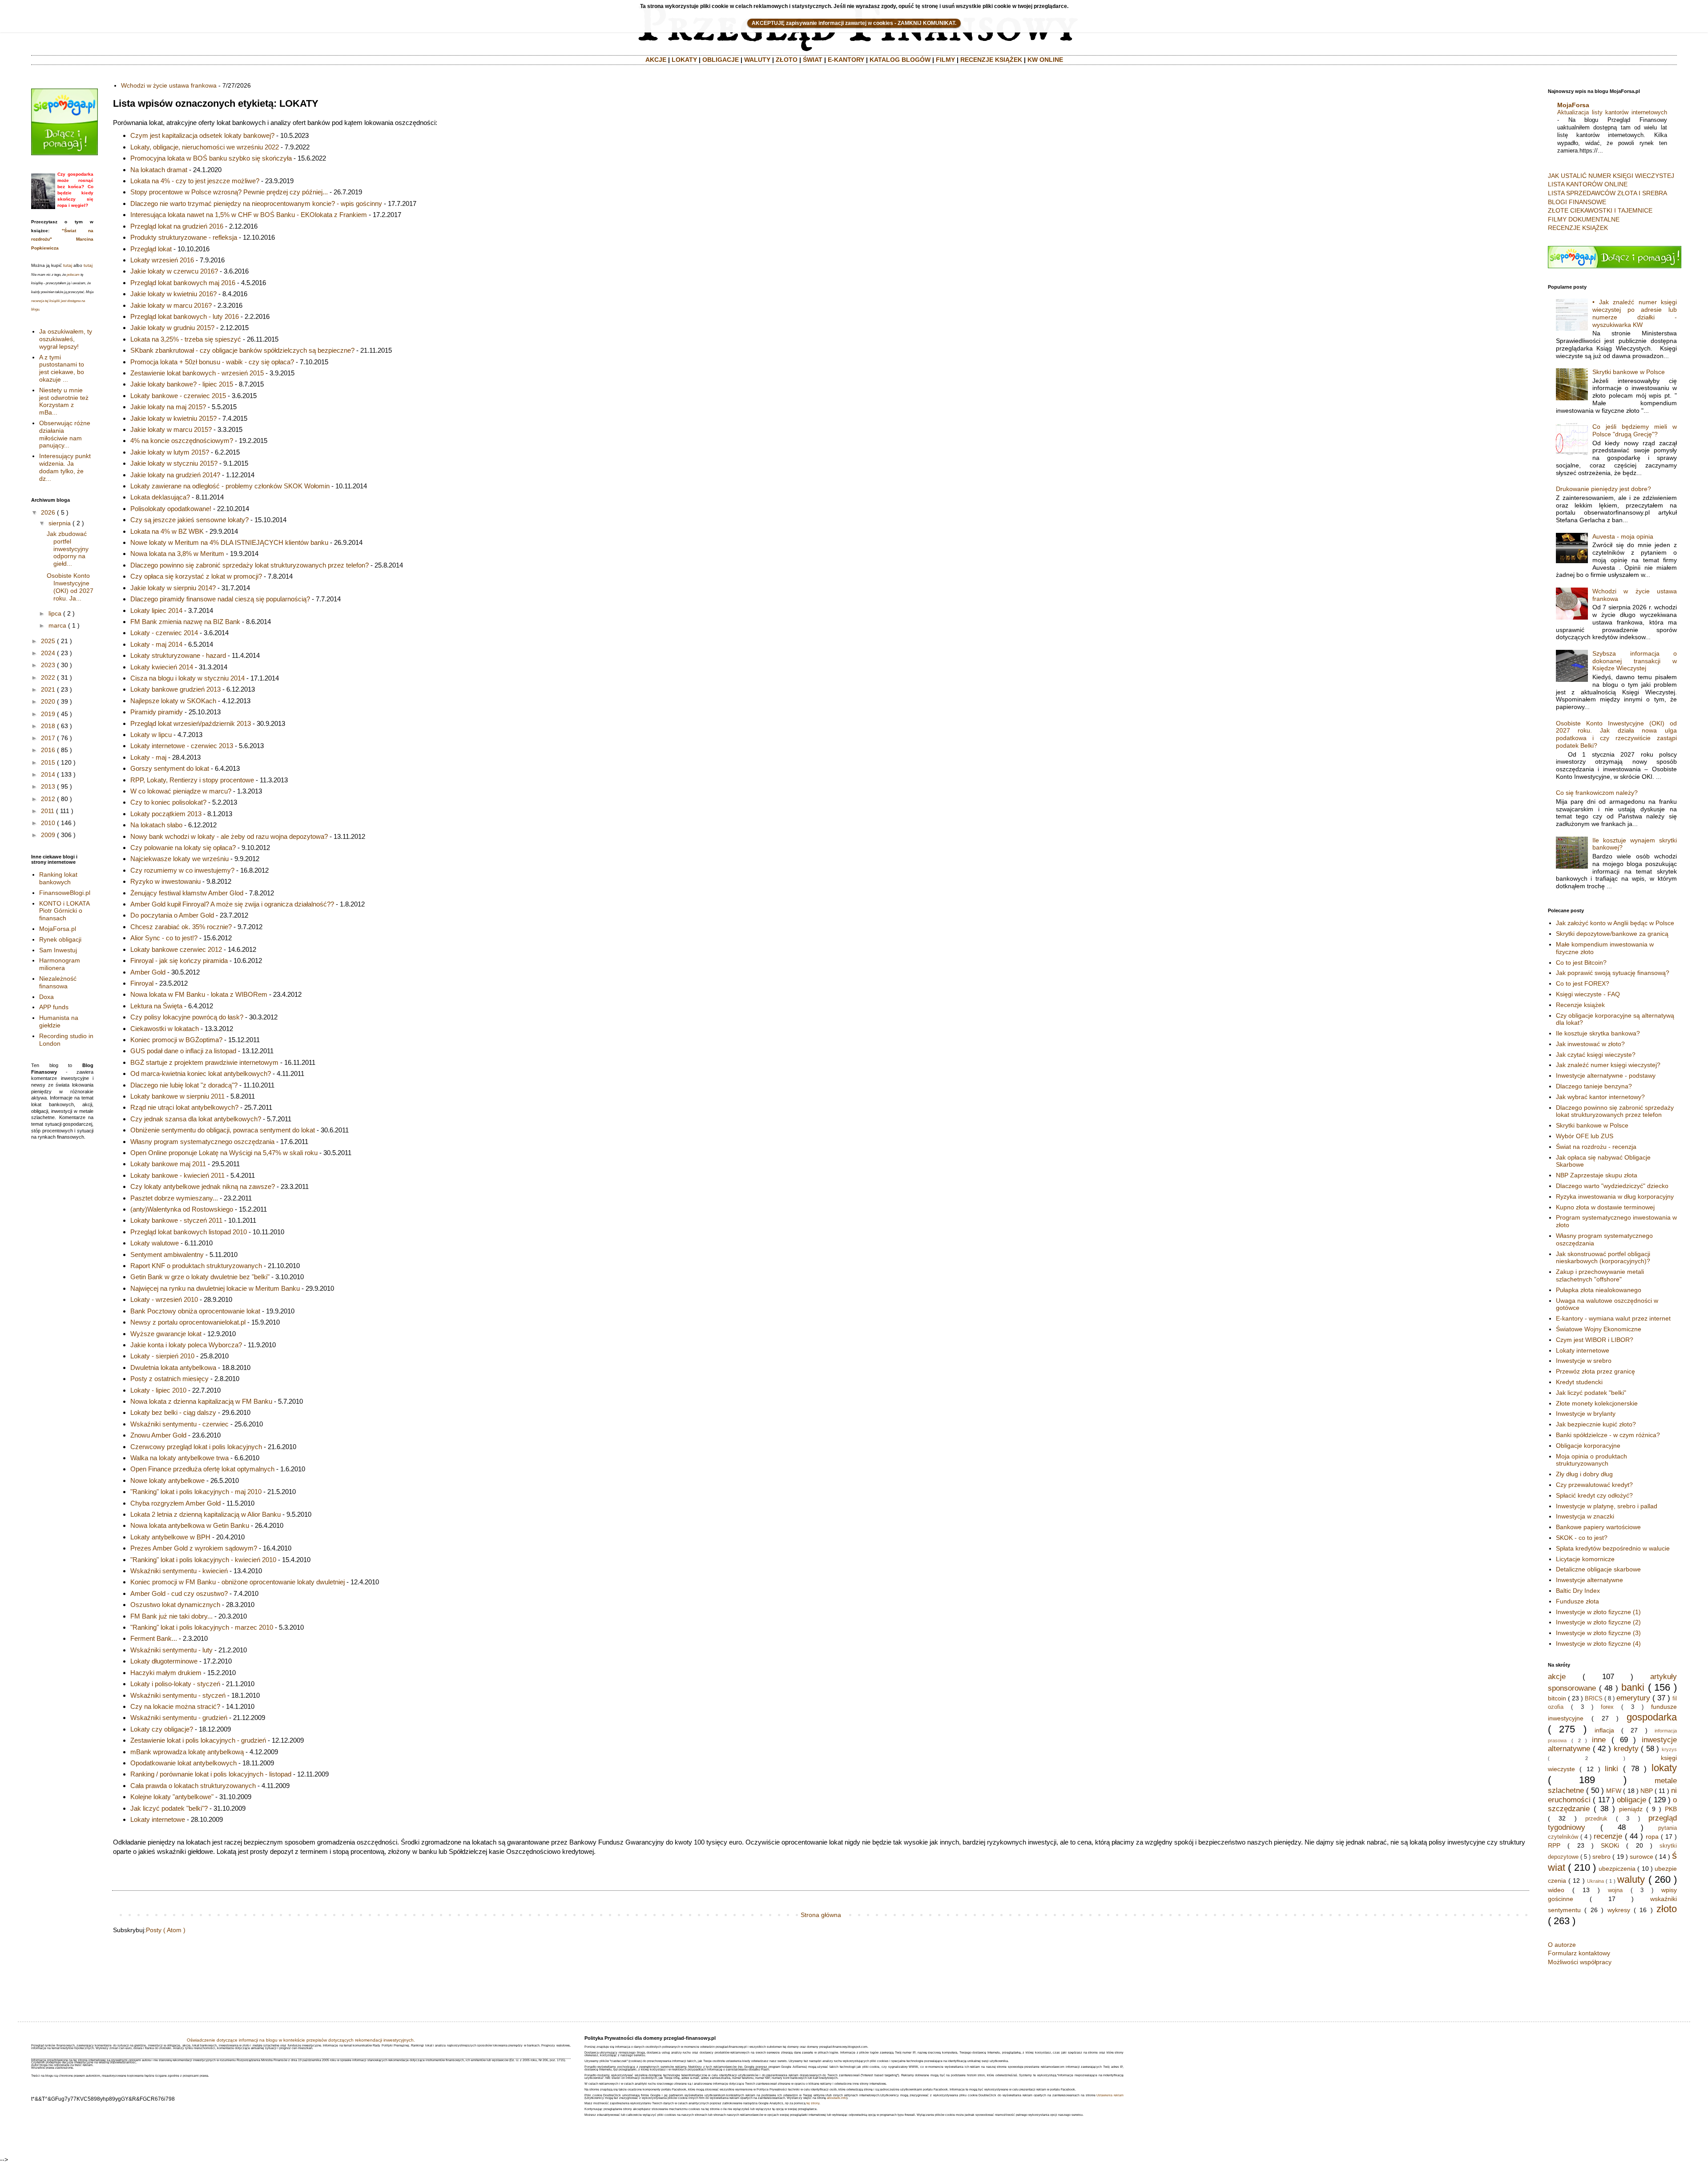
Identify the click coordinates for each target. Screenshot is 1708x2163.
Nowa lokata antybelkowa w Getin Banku (190, 1525)
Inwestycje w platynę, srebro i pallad (1607, 1506)
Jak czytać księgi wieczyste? (1596, 1055)
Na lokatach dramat (159, 170)
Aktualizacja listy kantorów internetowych (1612, 112)
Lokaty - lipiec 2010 (158, 1390)
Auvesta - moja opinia (1623, 536)
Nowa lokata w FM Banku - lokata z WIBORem (199, 994)
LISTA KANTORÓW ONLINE (1588, 184)
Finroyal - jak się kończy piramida (179, 961)
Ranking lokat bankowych (58, 878)
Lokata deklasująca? (160, 497)
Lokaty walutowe (155, 1243)
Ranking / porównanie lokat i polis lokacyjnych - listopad (211, 1774)
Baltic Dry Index (1578, 1591)
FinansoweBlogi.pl (65, 893)
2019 (48, 714)
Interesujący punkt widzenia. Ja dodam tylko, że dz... (65, 467)
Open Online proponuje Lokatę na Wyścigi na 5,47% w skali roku (224, 1153)
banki (1633, 1687)
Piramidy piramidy (157, 712)
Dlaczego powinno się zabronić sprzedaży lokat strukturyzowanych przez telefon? (250, 565)
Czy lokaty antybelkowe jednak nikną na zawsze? (203, 1186)
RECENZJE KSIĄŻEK (991, 60)
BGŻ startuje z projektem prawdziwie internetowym (204, 1062)
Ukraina (1595, 1881)
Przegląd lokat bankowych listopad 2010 (189, 1232)
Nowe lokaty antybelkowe (167, 1480)
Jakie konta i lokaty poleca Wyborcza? (186, 1345)
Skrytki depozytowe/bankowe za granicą (1612, 934)
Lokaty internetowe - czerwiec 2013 (182, 746)
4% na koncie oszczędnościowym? (182, 441)
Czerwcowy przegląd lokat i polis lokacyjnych (196, 1447)
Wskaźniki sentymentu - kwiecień (179, 1571)
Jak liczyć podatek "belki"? (169, 1808)
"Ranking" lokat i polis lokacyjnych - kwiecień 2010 (203, 1560)
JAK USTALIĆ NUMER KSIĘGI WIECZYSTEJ (1611, 176)
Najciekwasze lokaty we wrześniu (179, 859)
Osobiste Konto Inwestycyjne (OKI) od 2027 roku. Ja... (70, 587)
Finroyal (142, 983)
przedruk (1596, 1819)
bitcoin (1557, 1698)
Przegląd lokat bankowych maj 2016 (183, 283)
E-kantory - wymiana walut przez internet (1613, 1318)
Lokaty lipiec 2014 (156, 610)
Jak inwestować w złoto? (1590, 1044)
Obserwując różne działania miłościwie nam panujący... (65, 434)
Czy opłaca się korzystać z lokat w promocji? (196, 576)
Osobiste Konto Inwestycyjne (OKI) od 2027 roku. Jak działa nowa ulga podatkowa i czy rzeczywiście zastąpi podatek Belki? (1617, 734)
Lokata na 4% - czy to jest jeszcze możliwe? (195, 181)
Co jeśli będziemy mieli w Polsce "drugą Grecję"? (1635, 430)
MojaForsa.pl (58, 929)
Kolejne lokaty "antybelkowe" (172, 1797)
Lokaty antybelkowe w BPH (170, 1537)
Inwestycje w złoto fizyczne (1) (1598, 1612)
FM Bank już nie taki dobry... (171, 1616)
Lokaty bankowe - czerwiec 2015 (178, 396)
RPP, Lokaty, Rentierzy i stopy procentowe (192, 780)
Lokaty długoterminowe (164, 1661)
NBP (1647, 1791)
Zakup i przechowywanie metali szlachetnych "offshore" (1600, 1275)
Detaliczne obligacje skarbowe (1598, 1569)
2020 (48, 701)
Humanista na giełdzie (59, 1021)
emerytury (1633, 1698)
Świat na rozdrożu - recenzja (1596, 1147)
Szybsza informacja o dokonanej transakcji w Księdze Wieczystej (1635, 661)
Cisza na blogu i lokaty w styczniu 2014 (187, 678)
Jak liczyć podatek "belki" (1591, 1393)
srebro (1601, 1857)
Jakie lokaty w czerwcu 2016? (174, 271)
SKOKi (1610, 1845)
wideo (1556, 1890)
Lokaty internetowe (158, 1819)
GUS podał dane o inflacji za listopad (183, 1051)
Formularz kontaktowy (1579, 1953)
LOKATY (684, 60)
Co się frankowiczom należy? (1597, 793)
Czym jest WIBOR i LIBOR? (1595, 1340)
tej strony (813, 2103)
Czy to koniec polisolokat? (168, 802)
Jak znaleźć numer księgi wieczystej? (1608, 1065)
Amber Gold (148, 972)
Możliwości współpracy (1580, 1962)
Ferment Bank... (154, 1638)
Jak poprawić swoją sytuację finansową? (1613, 973)
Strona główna (821, 1915)
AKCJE (656, 60)
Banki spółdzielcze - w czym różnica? (1608, 1435)
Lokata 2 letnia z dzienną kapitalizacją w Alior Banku (205, 1514)
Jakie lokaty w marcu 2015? (171, 429)
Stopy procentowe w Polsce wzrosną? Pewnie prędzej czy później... (229, 192)
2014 (48, 774)
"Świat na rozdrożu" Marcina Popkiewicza (62, 239)
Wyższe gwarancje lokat (166, 1334)
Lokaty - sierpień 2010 (162, 1356)
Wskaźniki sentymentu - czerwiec (179, 1424)
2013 (48, 786)
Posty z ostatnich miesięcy (169, 1379)
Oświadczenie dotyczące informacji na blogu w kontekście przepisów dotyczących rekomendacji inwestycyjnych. (301, 2040)
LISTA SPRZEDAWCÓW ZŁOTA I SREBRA (1607, 193)
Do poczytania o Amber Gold (172, 915)
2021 (48, 689)
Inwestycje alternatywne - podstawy (1606, 1075)
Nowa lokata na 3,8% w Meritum (177, 554)
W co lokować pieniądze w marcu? (181, 791)
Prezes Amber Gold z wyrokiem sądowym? (194, 1548)
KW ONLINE (1045, 60)
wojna (1615, 1890)
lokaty (1664, 1768)
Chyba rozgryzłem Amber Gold (175, 1503)
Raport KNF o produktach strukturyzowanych (196, 1266)
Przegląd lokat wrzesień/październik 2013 (191, 723)
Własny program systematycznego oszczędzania (202, 1142)
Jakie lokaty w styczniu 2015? (174, 463)
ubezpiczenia (1617, 1869)
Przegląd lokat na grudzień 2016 (177, 226)
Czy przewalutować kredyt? (1594, 1485)
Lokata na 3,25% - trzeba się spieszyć (186, 339)
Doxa (46, 997)
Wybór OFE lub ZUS (1585, 1136)
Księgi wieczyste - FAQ (1588, 994)
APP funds (54, 1007)
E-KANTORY (846, 60)
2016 (48, 750)
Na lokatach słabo (156, 825)
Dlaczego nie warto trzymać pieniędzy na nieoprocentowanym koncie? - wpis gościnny (256, 203)
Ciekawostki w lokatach (165, 1029)
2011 (48, 811)
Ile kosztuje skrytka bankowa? (1598, 1033)
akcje (1557, 1677)
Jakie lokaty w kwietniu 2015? (173, 418)
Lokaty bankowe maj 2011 (168, 1164)
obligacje (1631, 1800)
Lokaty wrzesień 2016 (162, 260)
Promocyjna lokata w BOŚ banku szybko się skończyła (211, 158)
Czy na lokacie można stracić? (175, 1706)
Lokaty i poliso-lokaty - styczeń (175, 1684)
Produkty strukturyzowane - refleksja (184, 237)
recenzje (1608, 1836)
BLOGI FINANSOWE (1577, 202)
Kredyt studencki (1579, 1382)
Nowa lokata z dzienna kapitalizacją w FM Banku (201, 1401)
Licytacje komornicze (1585, 1559)
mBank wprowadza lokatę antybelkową (187, 1752)
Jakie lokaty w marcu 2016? (171, 305)
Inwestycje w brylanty (1586, 1414)
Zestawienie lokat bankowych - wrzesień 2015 (197, 373)
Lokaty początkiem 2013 (166, 814)
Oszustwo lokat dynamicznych (175, 1605)
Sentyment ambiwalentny (167, 1255)
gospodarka (1652, 1717)
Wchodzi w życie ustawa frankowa (169, 85)
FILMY (945, 60)
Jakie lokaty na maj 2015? (168, 407)
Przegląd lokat (151, 249)
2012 (48, 799)
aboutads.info (837, 2098)
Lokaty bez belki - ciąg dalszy (173, 1412)
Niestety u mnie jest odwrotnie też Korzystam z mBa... (64, 401)
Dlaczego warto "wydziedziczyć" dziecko (1612, 1186)
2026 (48, 512)
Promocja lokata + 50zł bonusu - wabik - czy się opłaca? (212, 362)
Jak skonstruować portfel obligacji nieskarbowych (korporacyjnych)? (1603, 1258)
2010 (48, 823)
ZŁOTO (787, 60)
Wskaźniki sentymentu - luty (171, 1650)
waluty (1631, 1879)
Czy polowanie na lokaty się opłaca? (183, 848)
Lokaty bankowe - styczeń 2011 (176, 1220)
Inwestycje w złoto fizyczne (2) (1598, 1622)
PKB (1671, 1809)
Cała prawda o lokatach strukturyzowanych (193, 1786)
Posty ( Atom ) (166, 1930)
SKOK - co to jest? (1582, 1538)
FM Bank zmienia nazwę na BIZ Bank (185, 622)
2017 (48, 738)
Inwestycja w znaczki (1585, 1516)
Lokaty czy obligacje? (162, 1729)
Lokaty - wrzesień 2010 (164, 1299)
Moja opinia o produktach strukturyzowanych (1591, 1460)
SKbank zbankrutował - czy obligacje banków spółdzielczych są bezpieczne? (242, 350)
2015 (48, 762)
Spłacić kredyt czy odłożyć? (1594, 1495)
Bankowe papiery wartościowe (1598, 1527)
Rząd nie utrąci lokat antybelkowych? (184, 1107)
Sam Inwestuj (58, 950)
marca (57, 625)
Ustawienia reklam (1110, 2095)
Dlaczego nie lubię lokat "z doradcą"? (184, 1085)
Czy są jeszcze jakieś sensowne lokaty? (189, 520)
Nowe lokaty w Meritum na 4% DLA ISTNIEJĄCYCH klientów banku (229, 542)
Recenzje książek (1580, 1005)
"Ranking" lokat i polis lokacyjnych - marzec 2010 (202, 1627)
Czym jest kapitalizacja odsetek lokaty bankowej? (202, 135)
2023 (48, 665)
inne (1599, 1740)
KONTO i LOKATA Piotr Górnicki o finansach (64, 911)
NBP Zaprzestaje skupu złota (1597, 1175)
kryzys (1669, 1749)
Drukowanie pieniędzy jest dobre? (1603, 489)
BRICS (1594, 1699)
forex (1607, 1707)
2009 (48, 835)
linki (1611, 1769)
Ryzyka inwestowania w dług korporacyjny (1615, 1196)
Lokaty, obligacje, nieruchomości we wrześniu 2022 (205, 147)
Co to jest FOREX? (1583, 983)
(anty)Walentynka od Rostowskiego (182, 1209)
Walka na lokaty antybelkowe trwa (179, 1458)
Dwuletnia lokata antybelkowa (173, 1367)
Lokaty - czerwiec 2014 (164, 633)
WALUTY (757, 60)
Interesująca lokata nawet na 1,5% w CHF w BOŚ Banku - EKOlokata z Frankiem (250, 215)
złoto (1667, 1909)
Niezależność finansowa (58, 982)
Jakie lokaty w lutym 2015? (170, 452)
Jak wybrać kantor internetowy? (1600, 1097)
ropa (1652, 1837)
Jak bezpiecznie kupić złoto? (1596, 1424)
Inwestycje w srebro (1584, 1361)
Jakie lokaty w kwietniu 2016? (173, 294)
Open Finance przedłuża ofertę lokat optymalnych (202, 1469)
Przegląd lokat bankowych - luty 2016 (185, 316)
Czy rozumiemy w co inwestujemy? (182, 870)
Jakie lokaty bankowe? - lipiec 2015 (182, 384)
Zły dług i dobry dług (1584, 1474)
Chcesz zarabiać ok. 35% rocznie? (181, 927)
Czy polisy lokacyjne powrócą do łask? (187, 1017)
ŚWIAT (813, 60)
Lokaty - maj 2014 (156, 644)
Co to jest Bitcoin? (1581, 963)
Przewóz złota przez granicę (1595, 1371)
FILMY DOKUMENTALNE (1584, 219)
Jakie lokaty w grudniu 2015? (172, 328)
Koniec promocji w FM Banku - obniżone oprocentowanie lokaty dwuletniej (238, 1582)
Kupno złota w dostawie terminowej (1605, 1207)
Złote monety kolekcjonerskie (1597, 1403)
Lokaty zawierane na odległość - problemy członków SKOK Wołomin (230, 486)
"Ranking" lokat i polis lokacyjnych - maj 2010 (196, 1492)
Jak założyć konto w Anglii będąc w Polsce (1615, 923)
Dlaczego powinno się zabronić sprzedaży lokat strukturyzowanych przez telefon (1615, 1111)
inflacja (1604, 1730)
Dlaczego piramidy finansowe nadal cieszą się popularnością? (220, 599)
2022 (48, 677)
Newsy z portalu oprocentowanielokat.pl (188, 1322)
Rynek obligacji (60, 939)
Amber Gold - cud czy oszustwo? (179, 1593)
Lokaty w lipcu (151, 735)
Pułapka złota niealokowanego (1599, 1290)
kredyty (1626, 1749)
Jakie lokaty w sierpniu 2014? (173, 588)
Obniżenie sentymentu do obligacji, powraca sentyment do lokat (223, 1130)
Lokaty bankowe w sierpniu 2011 (177, 1096)
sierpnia (60, 523)
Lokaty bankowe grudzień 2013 (175, 689)
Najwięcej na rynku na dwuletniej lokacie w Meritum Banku (215, 1288)
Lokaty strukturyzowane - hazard (178, 655)
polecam (73, 275)
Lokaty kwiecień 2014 (162, 667)
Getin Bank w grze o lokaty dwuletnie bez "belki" (200, 1277)
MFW (1614, 1791)
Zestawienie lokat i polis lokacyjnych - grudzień (198, 1740)
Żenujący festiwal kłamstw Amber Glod (187, 893)
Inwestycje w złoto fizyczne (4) (1598, 1643)
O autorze (1562, 1945)
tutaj (68, 265)
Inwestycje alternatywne (1589, 1580)
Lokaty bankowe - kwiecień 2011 (177, 1175)
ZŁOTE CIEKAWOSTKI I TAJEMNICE (1600, 210)
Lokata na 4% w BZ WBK (167, 531)
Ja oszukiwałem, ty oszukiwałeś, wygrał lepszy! (66, 339)
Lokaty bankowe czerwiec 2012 (176, 949)
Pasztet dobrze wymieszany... (174, 1198)
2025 (48, 641)
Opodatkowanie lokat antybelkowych (183, 1763)
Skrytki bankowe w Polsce (1629, 372)
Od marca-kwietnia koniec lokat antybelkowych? (201, 1073)
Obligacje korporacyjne (1588, 1446)
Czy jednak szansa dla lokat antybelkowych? (196, 1119)
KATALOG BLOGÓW (900, 60)
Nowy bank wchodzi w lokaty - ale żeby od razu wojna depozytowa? (229, 836)
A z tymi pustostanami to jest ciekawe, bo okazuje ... (62, 368)
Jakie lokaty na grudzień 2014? (175, 475)
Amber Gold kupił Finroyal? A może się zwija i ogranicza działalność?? (232, 904)
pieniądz (1631, 1809)
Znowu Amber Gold (158, 1435)
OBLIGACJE (721, 60)
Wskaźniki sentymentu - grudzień (179, 1718)
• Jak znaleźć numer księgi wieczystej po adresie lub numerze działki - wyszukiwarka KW (1635, 313)
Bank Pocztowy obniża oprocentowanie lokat (195, 1311)
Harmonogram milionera (60, 964)
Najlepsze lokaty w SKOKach (173, 701)
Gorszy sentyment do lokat (170, 768)
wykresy (1619, 1910)
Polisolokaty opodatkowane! (171, 509)
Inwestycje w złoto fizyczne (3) (1598, 1633)
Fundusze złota (1577, 1601)
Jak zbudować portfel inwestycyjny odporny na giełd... (68, 549)
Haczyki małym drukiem (166, 1673)
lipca (55, 613)
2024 (48, 653)
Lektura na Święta (156, 1006)
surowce (1642, 1857)
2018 (48, 726)
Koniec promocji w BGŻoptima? (176, 1040)
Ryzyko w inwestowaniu (165, 881)
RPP (1554, 1845)
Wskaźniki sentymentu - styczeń (178, 1695)
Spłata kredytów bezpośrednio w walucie (1613, 1548)
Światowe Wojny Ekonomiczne (1599, 1329)
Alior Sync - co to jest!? (164, 938)
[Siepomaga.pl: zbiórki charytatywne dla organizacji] (64, 153)
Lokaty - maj (148, 757)
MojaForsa (1573, 105)
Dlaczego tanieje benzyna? (1594, 1086)
